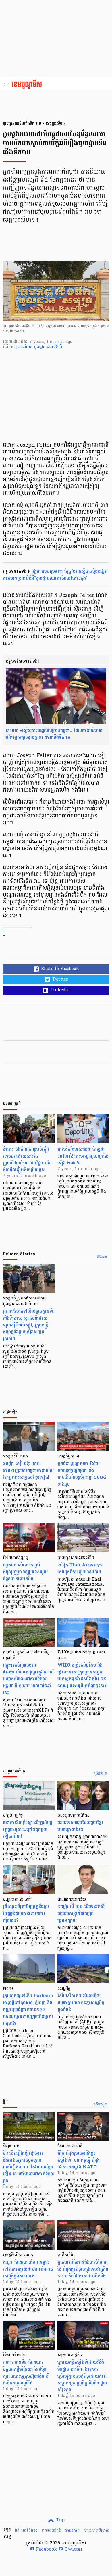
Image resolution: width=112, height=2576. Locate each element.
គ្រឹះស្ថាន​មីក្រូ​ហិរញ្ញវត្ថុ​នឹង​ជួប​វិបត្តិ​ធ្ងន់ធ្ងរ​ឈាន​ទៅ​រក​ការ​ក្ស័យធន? (26, 1913)
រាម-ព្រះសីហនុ (22, 347)
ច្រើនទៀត (100, 1774)
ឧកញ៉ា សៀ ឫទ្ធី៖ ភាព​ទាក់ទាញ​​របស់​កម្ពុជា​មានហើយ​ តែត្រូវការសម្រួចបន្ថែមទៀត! (28, 1470)
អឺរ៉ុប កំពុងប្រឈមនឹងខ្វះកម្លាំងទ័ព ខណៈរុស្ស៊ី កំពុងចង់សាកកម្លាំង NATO (79, 2160)
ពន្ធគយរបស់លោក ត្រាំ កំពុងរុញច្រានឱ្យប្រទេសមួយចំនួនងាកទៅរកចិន (25, 1572)
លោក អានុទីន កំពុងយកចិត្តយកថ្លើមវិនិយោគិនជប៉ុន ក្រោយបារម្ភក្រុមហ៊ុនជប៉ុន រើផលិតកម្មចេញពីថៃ (26, 2373)
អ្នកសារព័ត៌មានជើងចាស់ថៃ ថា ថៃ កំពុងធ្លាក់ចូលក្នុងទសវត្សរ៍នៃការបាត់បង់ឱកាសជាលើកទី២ (83, 2269)
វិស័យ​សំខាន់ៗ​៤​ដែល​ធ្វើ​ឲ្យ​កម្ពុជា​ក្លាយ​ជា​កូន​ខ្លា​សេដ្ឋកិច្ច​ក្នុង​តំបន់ (81, 2003)
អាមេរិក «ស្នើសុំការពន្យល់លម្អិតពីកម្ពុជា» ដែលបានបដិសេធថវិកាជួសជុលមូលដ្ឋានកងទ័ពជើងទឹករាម (54, 734)
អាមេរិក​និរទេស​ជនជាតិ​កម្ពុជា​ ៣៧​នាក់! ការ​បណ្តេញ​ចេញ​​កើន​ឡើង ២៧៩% (83, 1156)
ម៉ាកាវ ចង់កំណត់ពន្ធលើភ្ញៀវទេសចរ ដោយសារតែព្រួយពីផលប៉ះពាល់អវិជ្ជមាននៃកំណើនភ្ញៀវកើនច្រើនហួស (27, 1159)
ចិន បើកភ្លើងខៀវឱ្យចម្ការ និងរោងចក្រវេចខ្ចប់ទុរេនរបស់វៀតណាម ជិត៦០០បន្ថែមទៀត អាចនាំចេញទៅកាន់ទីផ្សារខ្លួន (29, 2167)
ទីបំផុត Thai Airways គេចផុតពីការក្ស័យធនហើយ (80, 1568)
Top (60, 2520)
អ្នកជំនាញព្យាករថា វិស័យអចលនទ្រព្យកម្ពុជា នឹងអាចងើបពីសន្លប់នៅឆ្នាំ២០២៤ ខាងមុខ (82, 1474)
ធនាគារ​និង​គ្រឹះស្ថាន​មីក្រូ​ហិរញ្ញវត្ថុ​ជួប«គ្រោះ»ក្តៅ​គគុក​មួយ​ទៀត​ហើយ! (28, 1829)
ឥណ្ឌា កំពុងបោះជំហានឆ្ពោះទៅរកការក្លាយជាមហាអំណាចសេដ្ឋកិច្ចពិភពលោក (28, 2269)
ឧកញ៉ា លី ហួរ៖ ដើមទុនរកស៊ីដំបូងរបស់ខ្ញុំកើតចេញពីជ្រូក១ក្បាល (81, 1913)
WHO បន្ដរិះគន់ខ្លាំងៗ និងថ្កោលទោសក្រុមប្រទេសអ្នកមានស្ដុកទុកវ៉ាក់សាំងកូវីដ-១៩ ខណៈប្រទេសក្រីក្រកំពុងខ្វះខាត (83, 1675)
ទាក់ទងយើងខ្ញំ (51, 2530)
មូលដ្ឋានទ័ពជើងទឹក (49, 347)
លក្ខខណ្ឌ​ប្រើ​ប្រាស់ (96, 2530)
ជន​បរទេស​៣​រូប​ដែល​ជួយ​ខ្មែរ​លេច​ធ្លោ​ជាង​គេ (80, 1826)
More (102, 1257)
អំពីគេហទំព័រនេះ (26, 2530)
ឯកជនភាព (72, 2530)
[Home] (29, 85)
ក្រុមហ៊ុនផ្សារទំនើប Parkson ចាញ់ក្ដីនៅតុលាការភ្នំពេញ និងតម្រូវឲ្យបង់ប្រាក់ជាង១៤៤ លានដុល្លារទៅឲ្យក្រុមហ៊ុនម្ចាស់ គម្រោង (28, 2009)
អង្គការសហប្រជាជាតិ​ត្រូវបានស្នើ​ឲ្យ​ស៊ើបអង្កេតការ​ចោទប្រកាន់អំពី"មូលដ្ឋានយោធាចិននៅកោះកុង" (55, 575)
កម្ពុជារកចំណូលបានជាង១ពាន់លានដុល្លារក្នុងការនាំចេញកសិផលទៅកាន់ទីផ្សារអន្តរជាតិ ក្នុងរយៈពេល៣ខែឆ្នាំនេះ (29, 1679)
